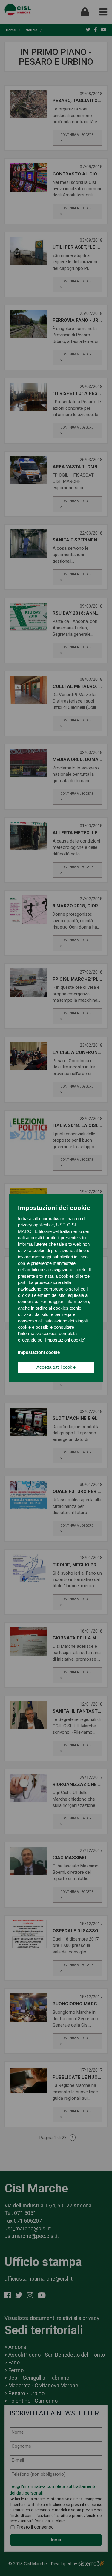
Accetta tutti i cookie (56, 1367)
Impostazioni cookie (39, 1352)
